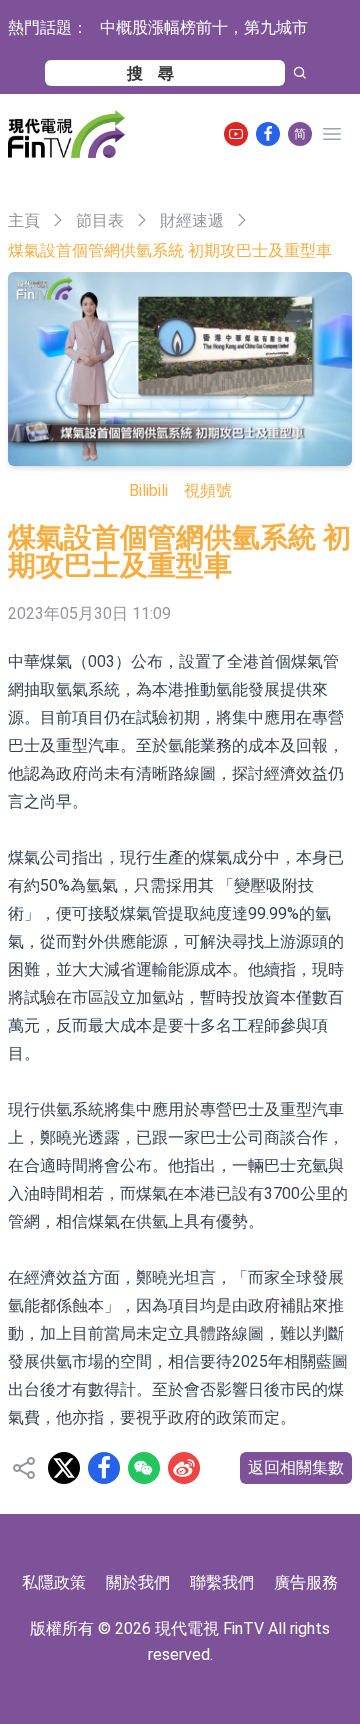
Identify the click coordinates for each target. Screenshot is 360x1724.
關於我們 (138, 1582)
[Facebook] (268, 134)
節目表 (100, 220)
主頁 (24, 220)
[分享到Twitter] (64, 1468)
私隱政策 (54, 1582)
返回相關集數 (296, 1467)
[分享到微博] (184, 1468)
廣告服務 (306, 1582)
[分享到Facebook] (104, 1468)
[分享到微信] (144, 1468)
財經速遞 (192, 220)
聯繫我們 (222, 1582)
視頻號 (208, 490)
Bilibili (148, 490)
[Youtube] (236, 134)
